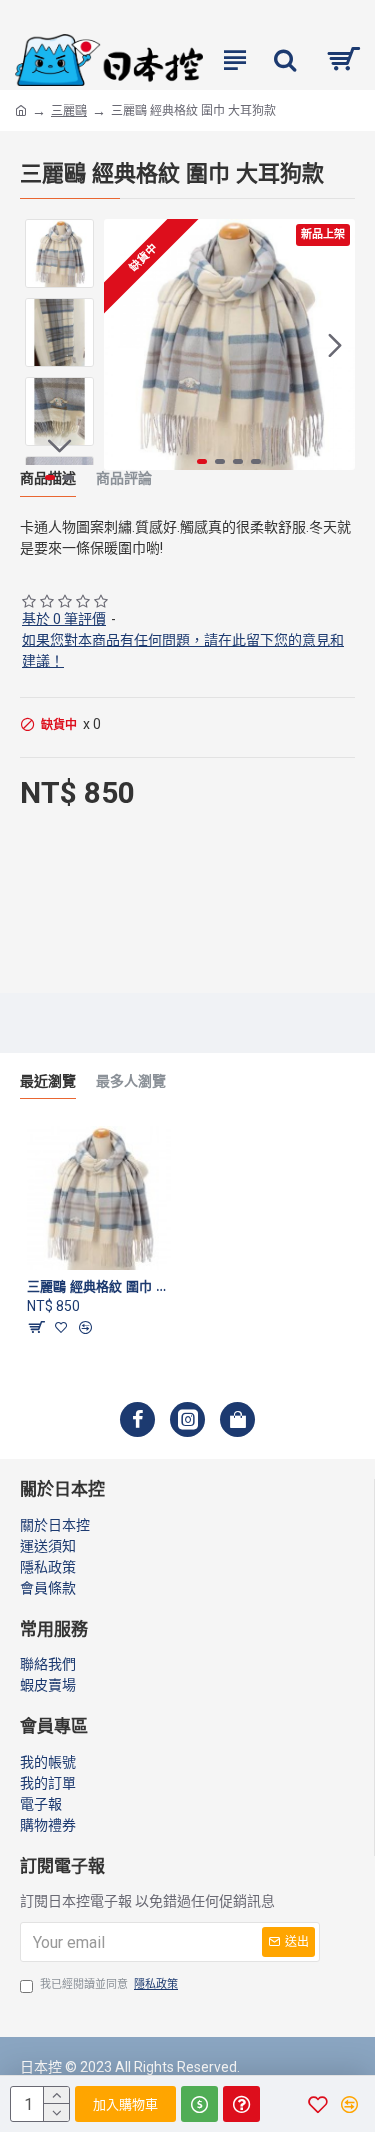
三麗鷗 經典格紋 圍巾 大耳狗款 (99, 1286)
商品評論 (124, 478)
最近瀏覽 (48, 1081)
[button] (124, 345)
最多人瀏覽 (131, 1081)
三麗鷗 (69, 111)
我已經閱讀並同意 (109, 1984)
